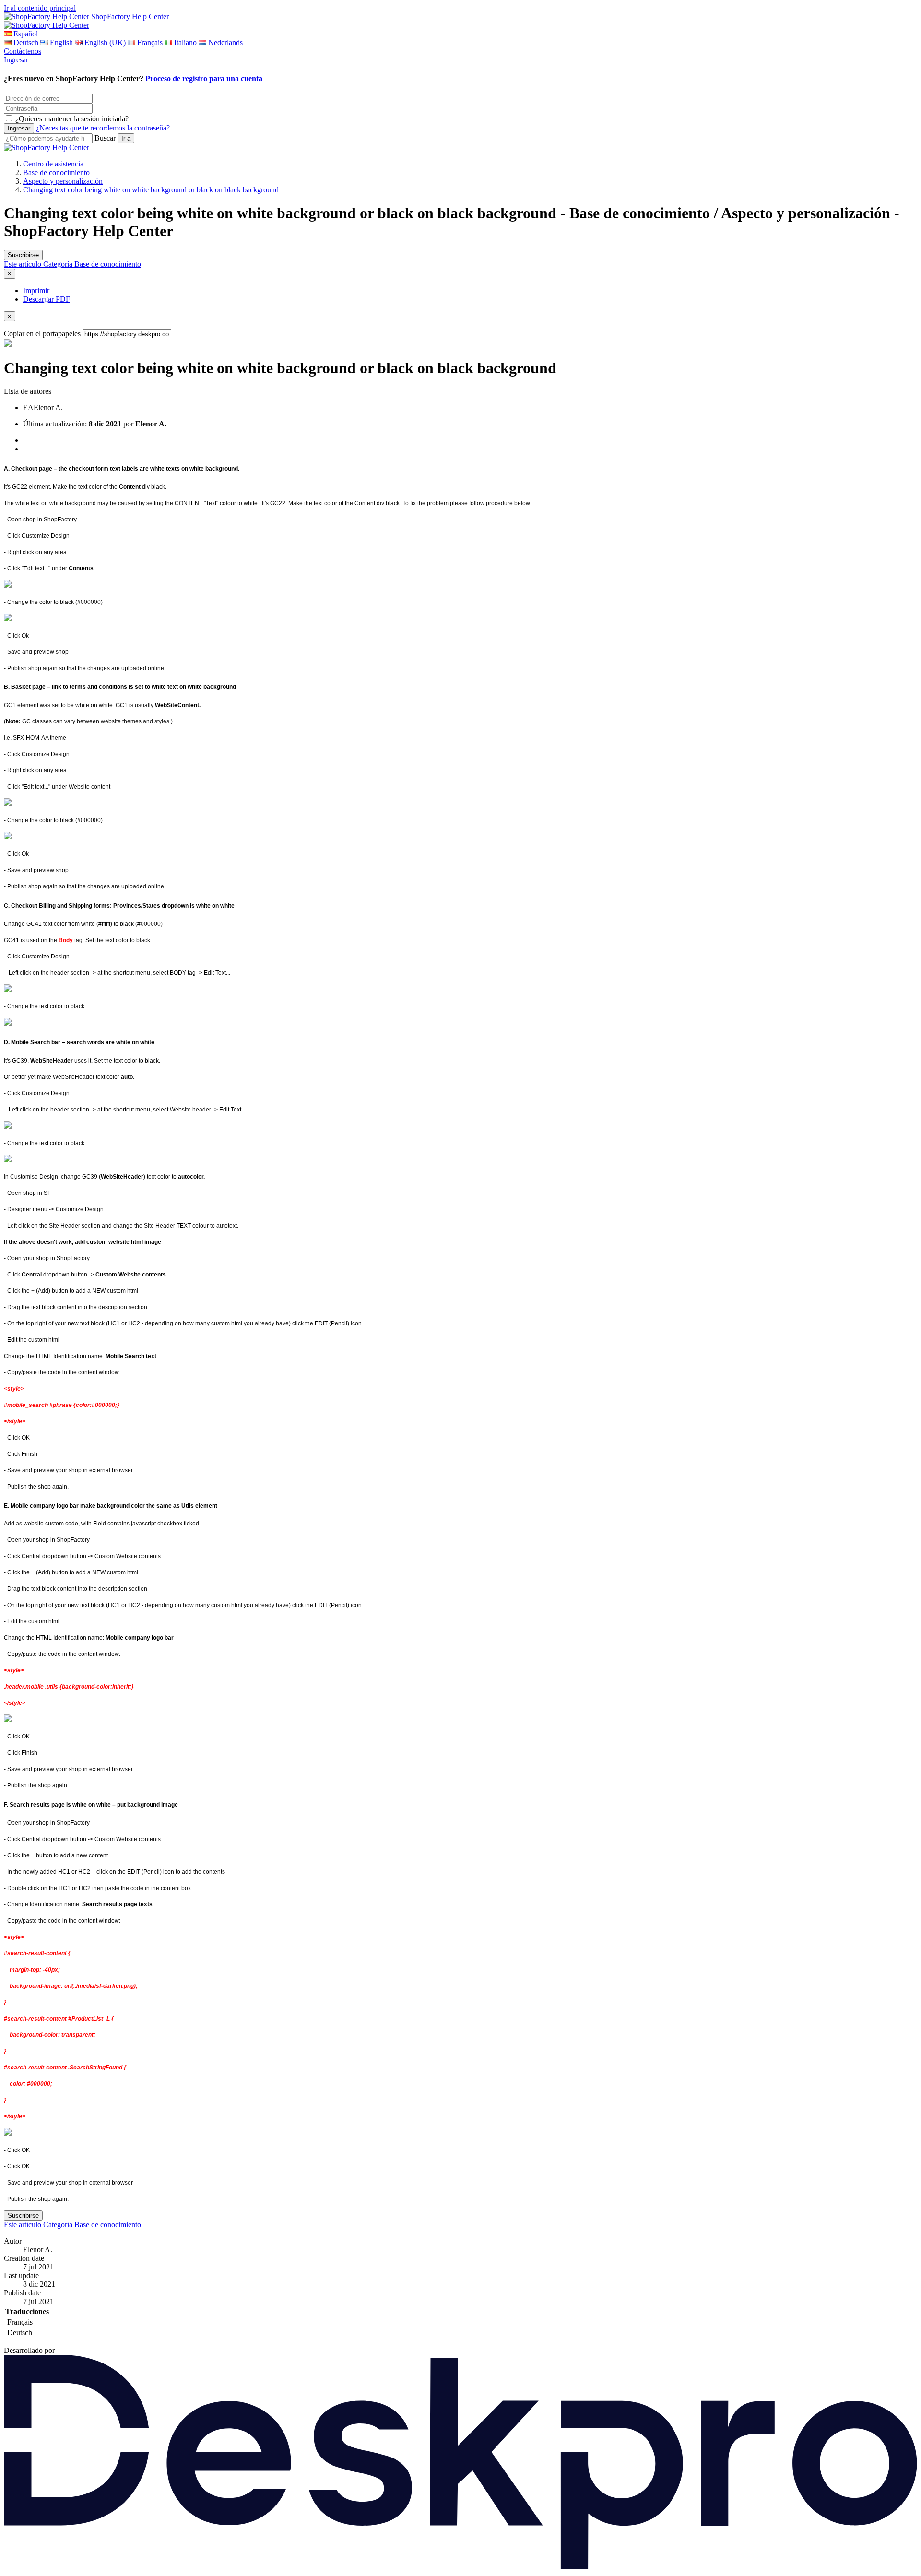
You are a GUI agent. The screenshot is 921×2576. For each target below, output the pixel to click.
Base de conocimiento (56, 172)
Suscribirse (23, 255)
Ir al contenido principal (40, 8)
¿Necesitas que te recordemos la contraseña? (103, 128)
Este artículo (24, 264)
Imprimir (36, 290)
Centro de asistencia (53, 164)
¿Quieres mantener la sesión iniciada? (72, 119)
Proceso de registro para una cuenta (204, 78)
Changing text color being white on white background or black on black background (151, 190)
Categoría (59, 264)
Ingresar (16, 60)
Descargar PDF (47, 299)
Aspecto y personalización (63, 181)
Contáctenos (23, 51)
